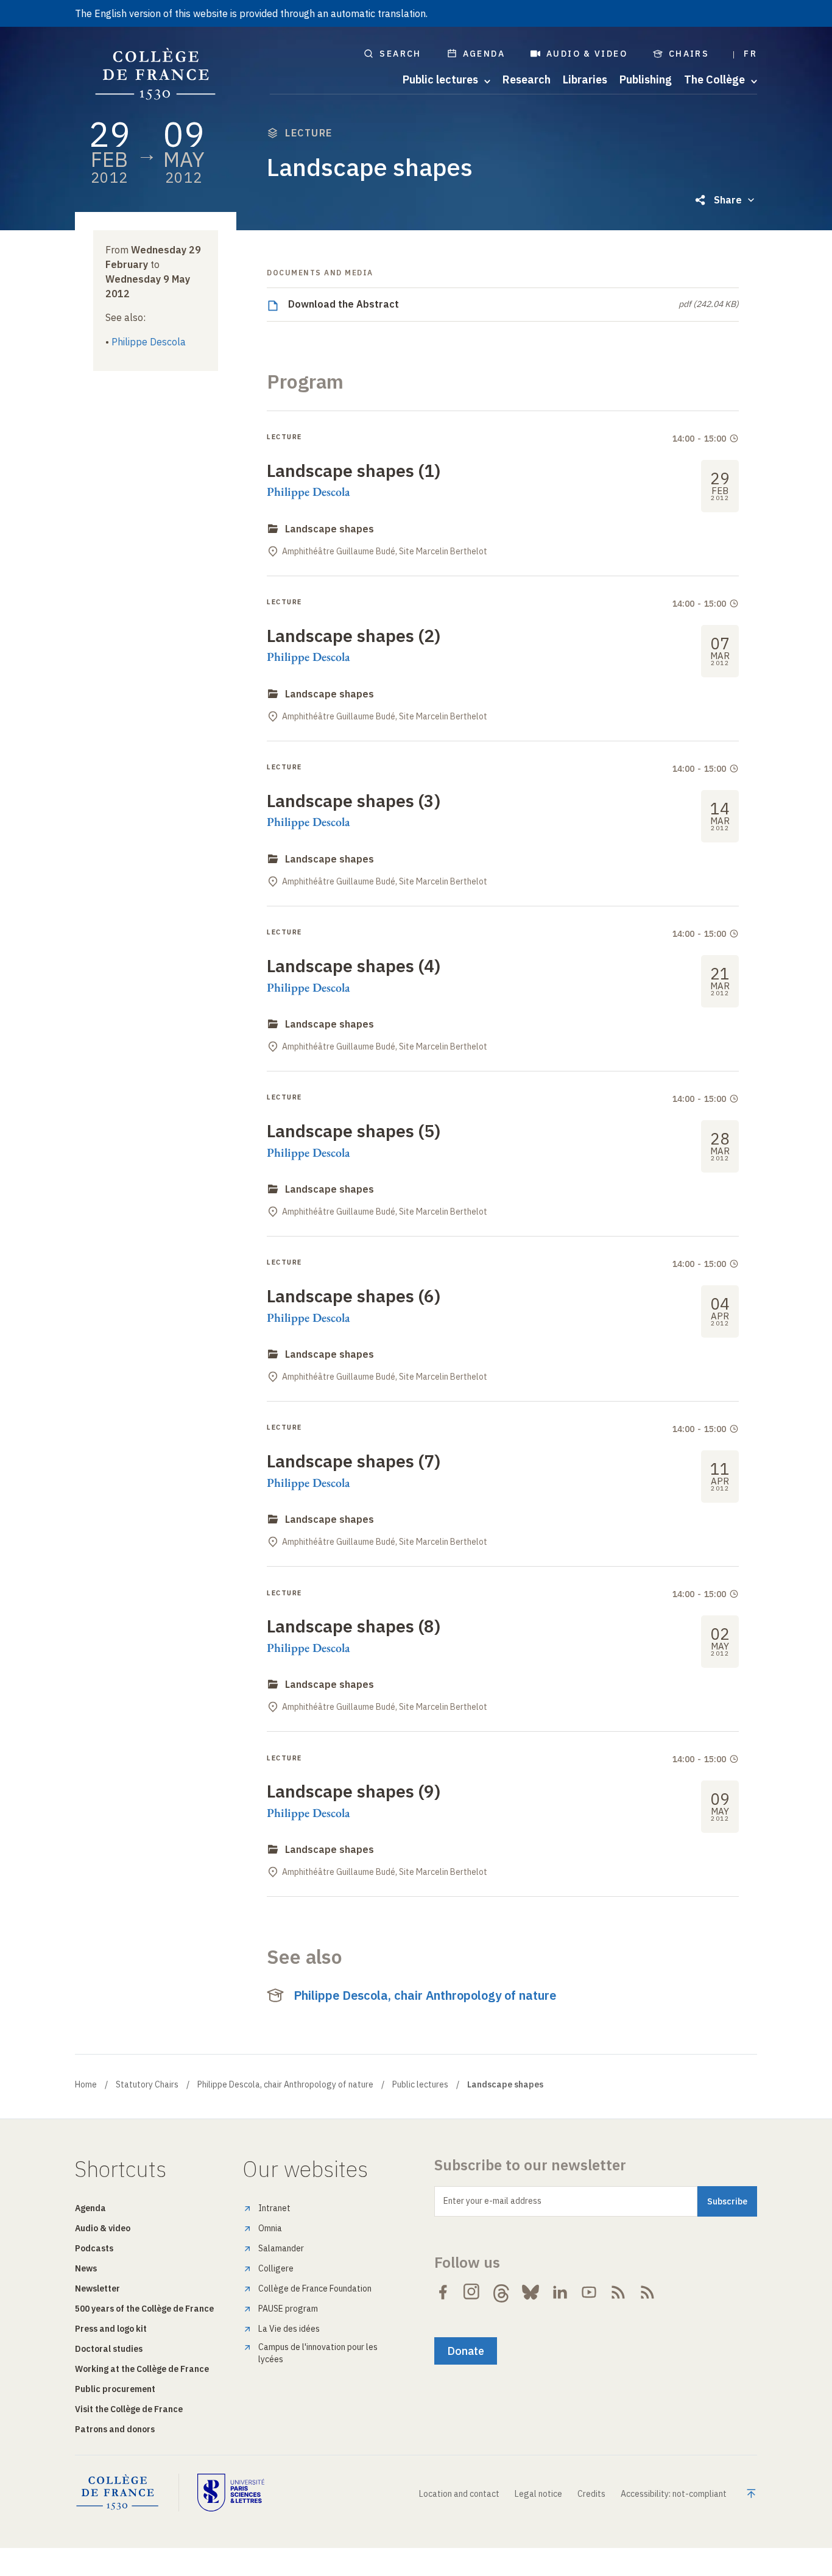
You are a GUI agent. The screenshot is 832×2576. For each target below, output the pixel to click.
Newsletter (97, 2288)
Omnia (270, 2228)
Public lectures (420, 2084)
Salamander (281, 2248)
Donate (466, 2351)
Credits (591, 2494)
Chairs (689, 54)
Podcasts (94, 2248)
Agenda (484, 54)
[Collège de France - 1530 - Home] (156, 74)
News (86, 2268)
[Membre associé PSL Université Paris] (231, 2493)
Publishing (646, 80)
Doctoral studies (109, 2349)
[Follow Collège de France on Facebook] (443, 2292)
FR (750, 54)
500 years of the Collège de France (144, 2309)
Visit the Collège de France (129, 2409)
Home (86, 2084)
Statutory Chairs (147, 2084)
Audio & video (587, 54)
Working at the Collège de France (142, 2369)
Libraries (585, 80)
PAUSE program (288, 2309)
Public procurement (115, 2389)
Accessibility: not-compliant (674, 2494)
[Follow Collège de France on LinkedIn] (560, 2292)
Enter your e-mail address (492, 2201)
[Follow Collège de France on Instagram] (472, 2292)
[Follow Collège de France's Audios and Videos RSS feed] (647, 2292)
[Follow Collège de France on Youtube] (589, 2292)
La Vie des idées (289, 2329)
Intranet (274, 2208)
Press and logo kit (111, 2329)
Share (728, 200)
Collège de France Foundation (315, 2288)
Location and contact (459, 2494)
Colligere (276, 2268)
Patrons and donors (115, 2429)
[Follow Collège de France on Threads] (501, 2292)
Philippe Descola (149, 342)
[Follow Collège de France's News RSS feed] (618, 2292)
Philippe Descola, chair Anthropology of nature (425, 1995)
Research (527, 80)
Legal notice (538, 2494)
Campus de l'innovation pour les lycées (318, 2353)
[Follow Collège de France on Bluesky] (531, 2292)
